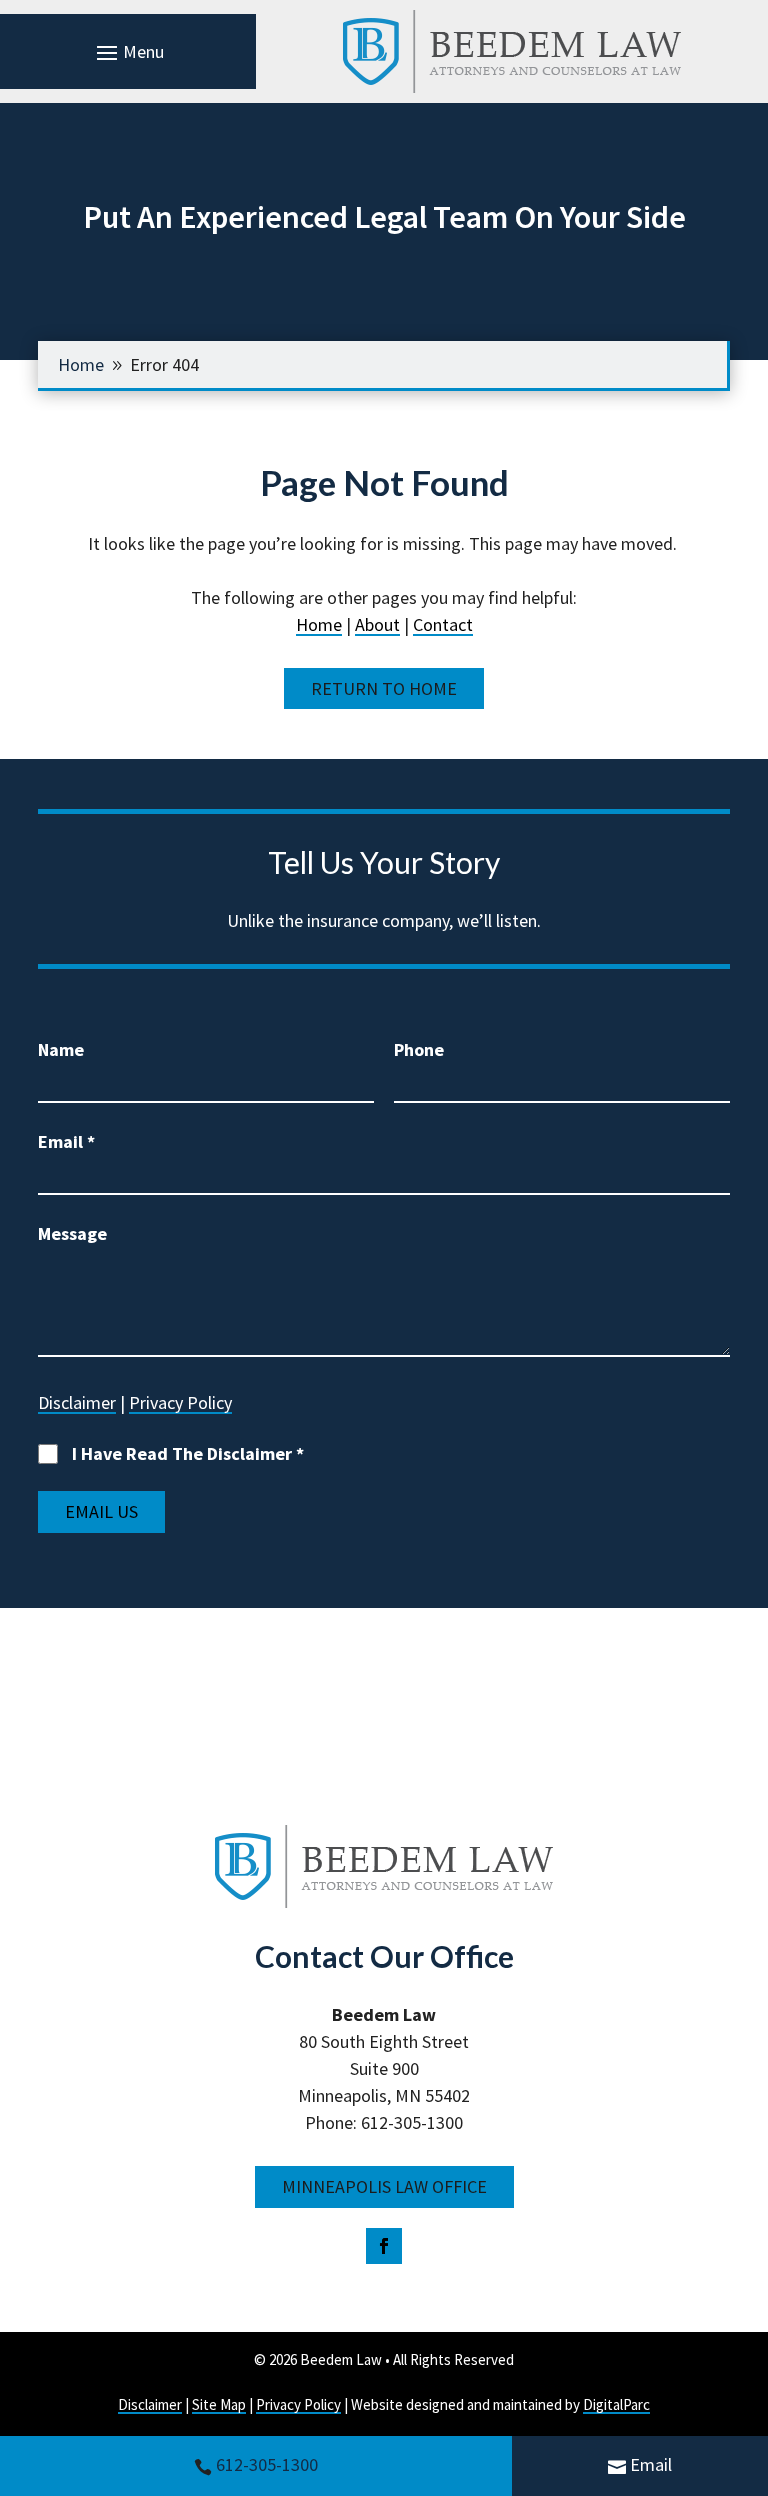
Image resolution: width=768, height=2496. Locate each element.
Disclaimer (77, 1402)
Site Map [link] (219, 2404)
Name (61, 1049)
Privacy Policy (180, 1402)
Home (319, 624)
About (377, 624)
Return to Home (384, 688)
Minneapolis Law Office (384, 2186)
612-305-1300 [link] (267, 2464)
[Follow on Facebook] (384, 2246)
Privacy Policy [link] (298, 2404)
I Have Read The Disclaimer (188, 1453)
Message (72, 1233)
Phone (419, 1049)
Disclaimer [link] (150, 2404)
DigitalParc (616, 2404)
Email (651, 2464)
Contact (443, 624)
